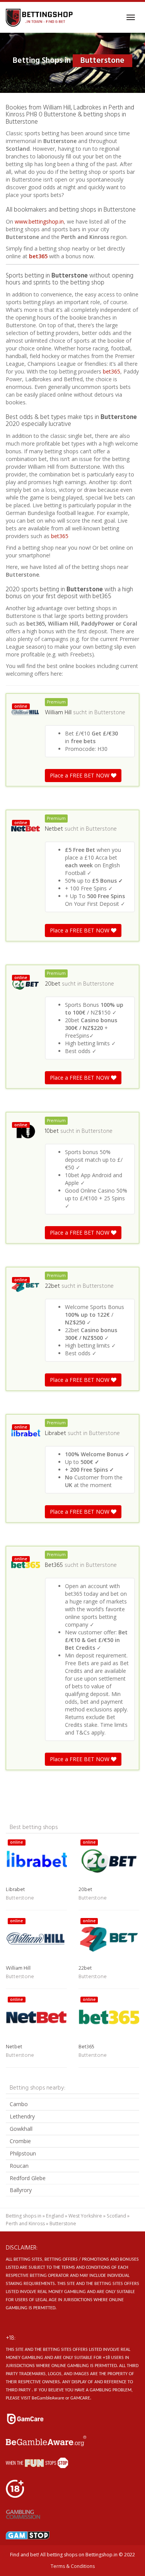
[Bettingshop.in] (40, 17)
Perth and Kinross (25, 2224)
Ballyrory (21, 2190)
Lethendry (22, 2116)
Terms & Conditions (73, 2566)
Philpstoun (23, 2153)
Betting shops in (24, 2216)
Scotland (116, 2216)
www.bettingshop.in (39, 221)
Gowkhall (21, 2129)
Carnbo (19, 2104)
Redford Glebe (28, 2178)
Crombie (20, 2141)
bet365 (38, 256)
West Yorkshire (85, 2216)
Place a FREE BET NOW (80, 775)
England (55, 2216)
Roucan (19, 2166)
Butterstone (110, 713)
